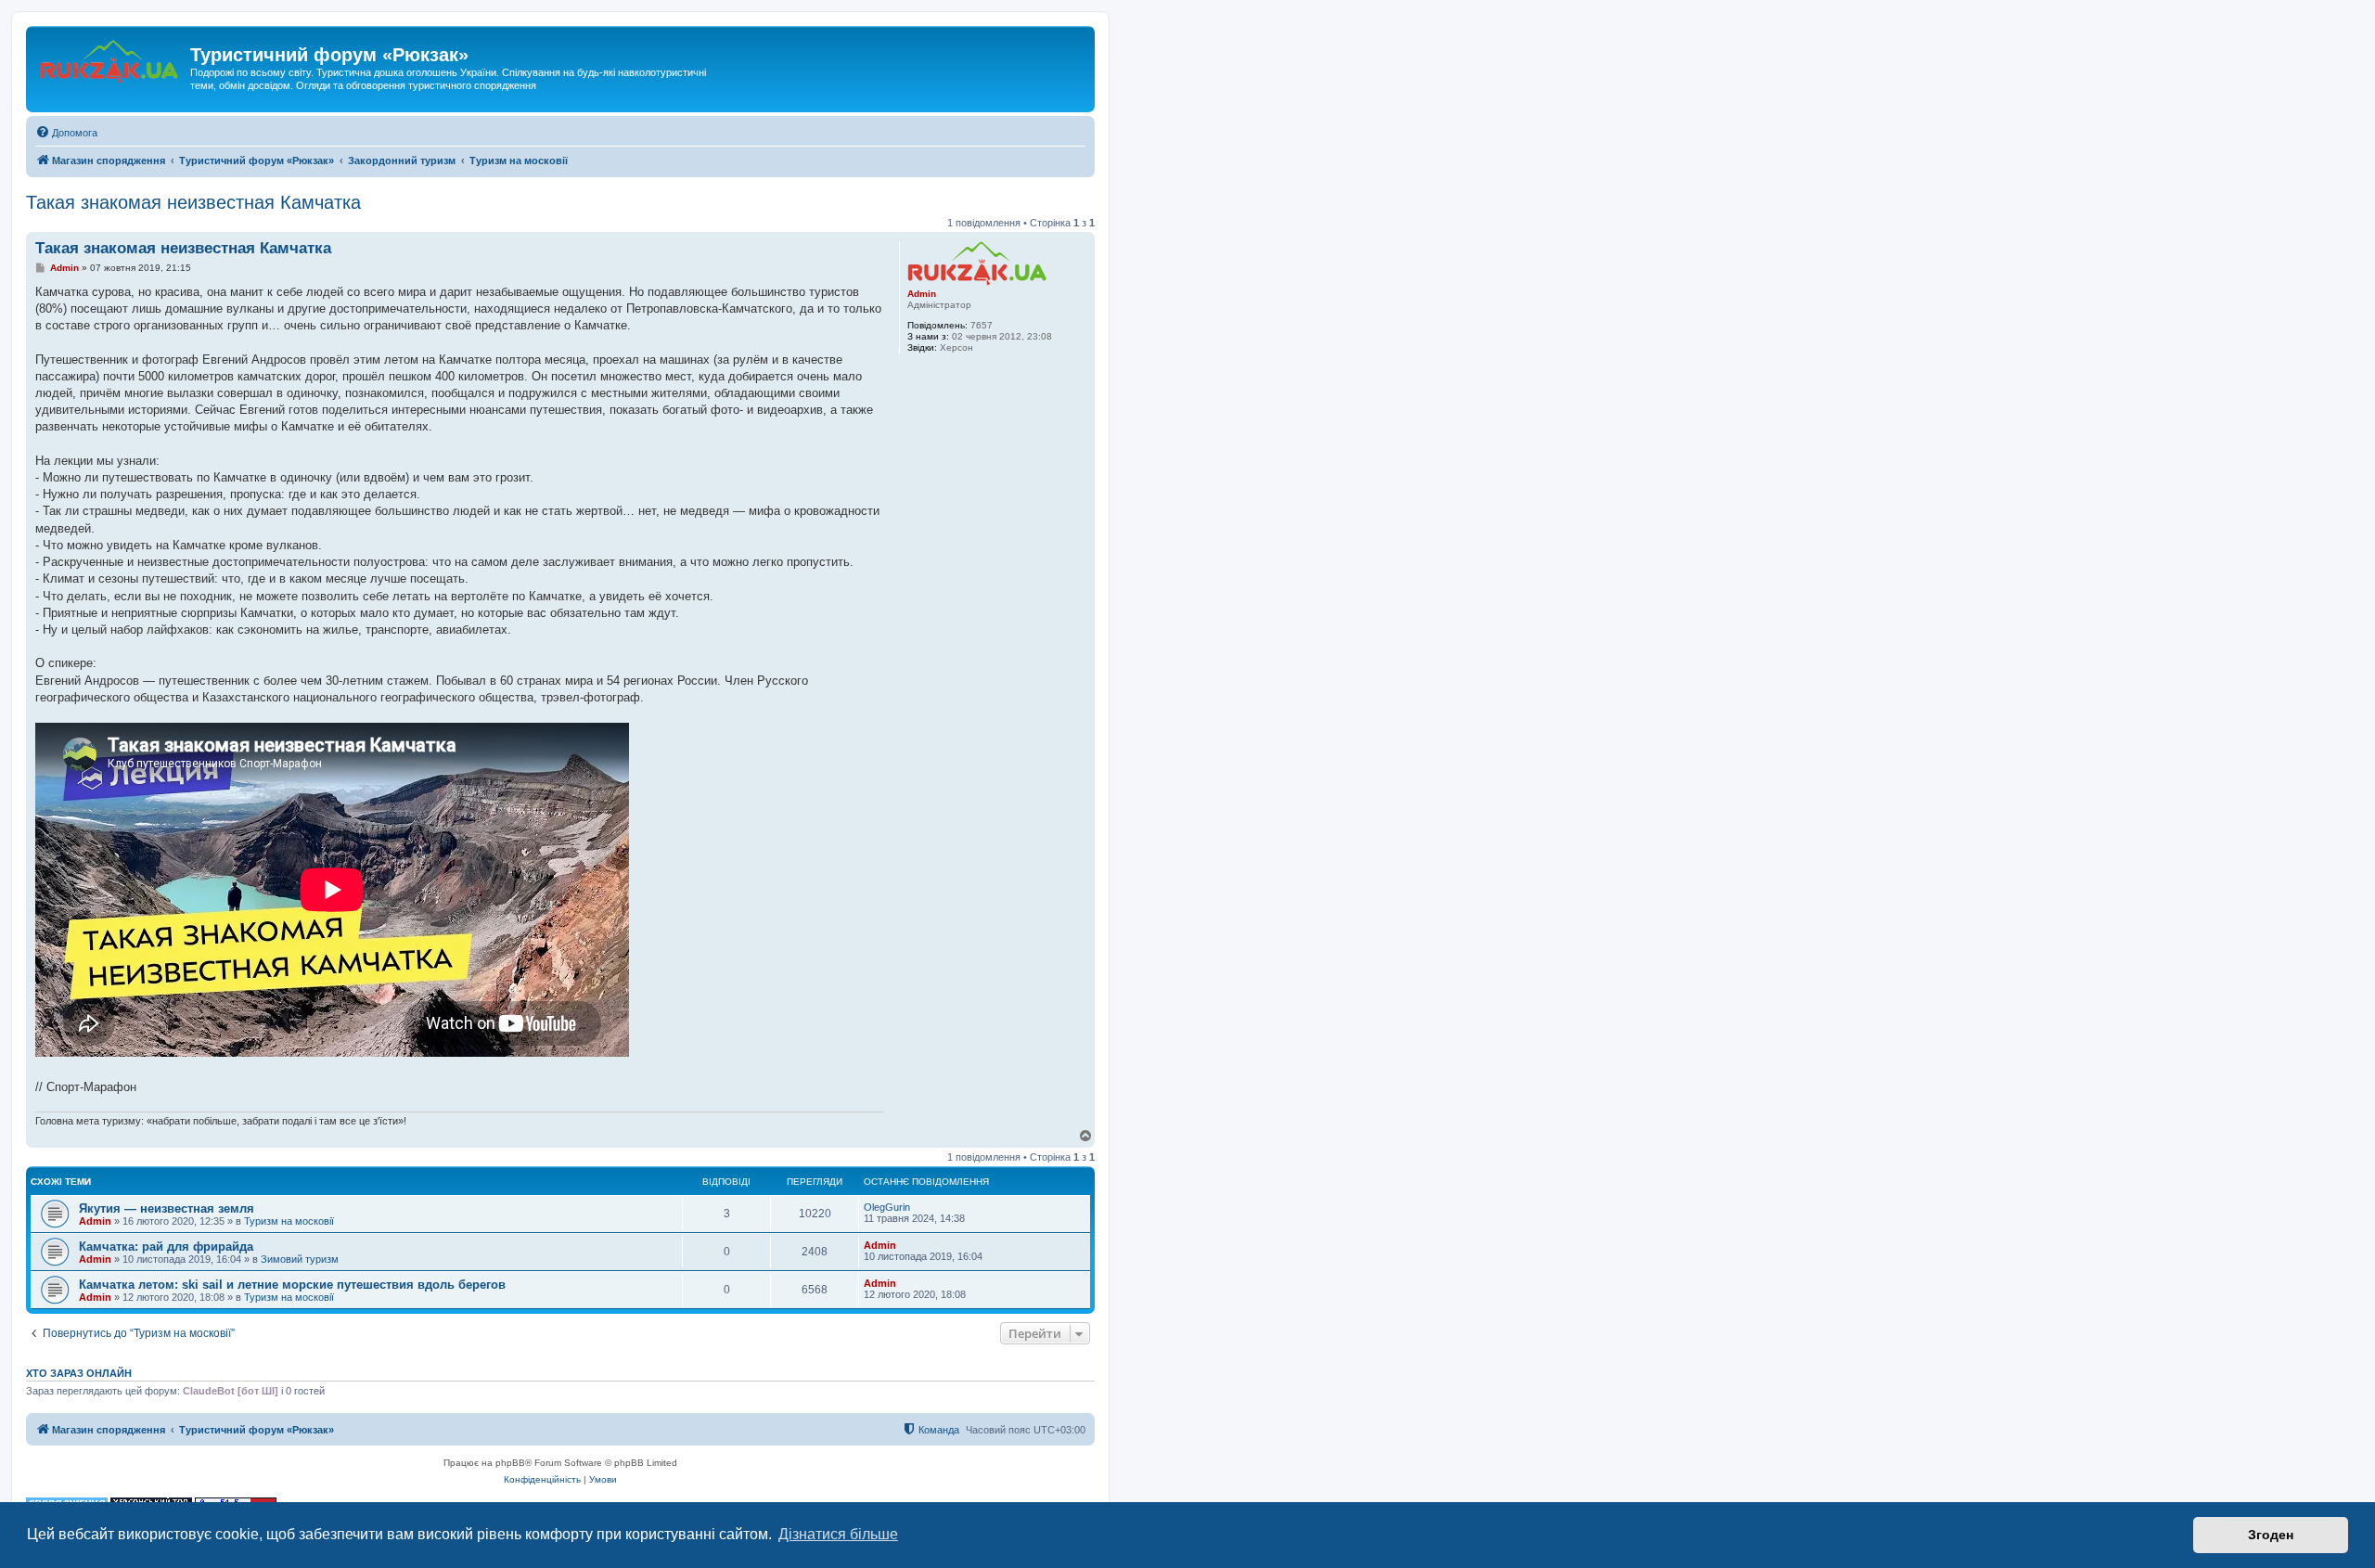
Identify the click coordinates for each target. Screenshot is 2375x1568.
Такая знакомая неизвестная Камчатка (193, 202)
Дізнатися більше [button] (838, 1534)
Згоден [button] (2271, 1535)
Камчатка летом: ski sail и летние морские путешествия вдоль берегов (292, 1285)
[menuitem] (66, 133)
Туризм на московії (289, 1221)
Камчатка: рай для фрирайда (166, 1247)
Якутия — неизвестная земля (167, 1208)
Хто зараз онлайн (79, 1373)
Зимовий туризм (300, 1259)
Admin (922, 294)
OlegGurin (887, 1207)
